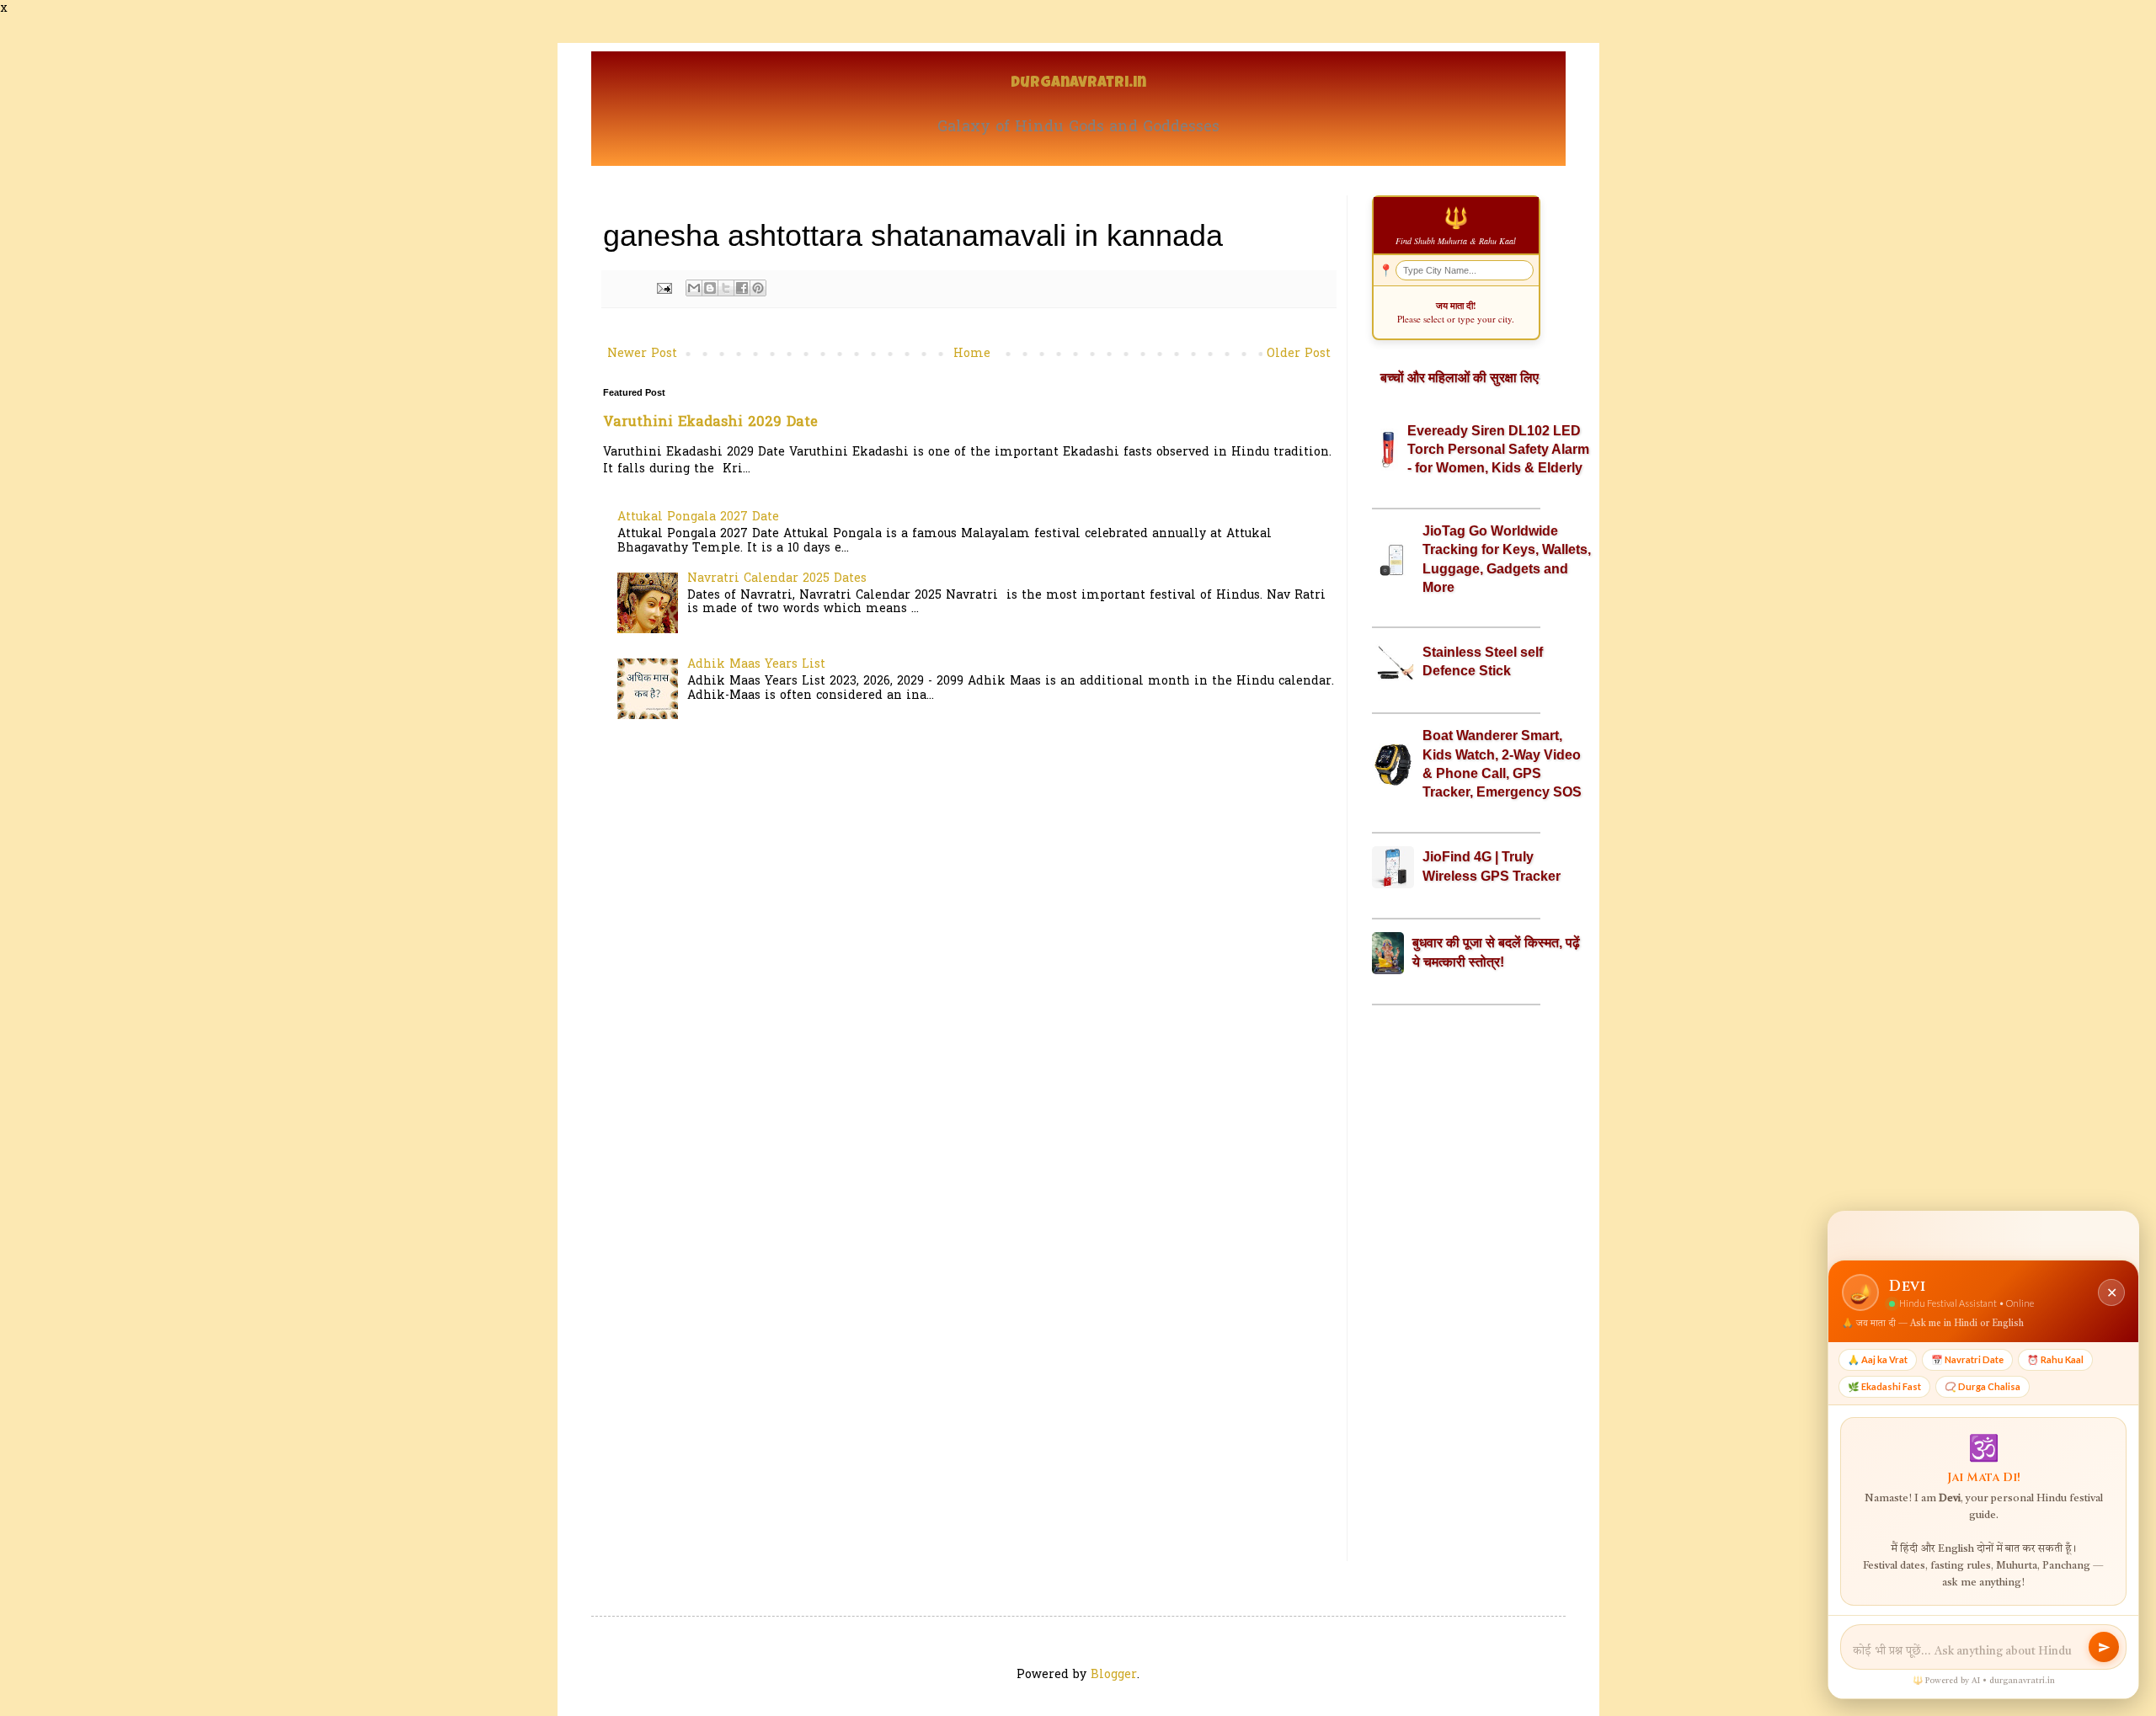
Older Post (1299, 354)
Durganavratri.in (1078, 84)
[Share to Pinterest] (758, 288)
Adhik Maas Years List (756, 665)
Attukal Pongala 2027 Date (698, 517)
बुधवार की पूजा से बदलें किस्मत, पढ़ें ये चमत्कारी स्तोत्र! (1496, 952)
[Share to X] (726, 288)
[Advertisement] (1456, 1283)
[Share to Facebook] (742, 288)
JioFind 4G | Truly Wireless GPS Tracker (1492, 866)
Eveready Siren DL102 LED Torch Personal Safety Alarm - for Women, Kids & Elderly (1498, 450)
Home (972, 354)
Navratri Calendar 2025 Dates (777, 579)
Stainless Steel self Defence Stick (1483, 661)
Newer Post (642, 354)
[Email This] (694, 288)
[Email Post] (664, 289)
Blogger (1114, 1675)
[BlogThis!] (710, 288)
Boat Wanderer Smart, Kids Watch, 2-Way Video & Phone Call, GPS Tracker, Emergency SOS (1502, 764)
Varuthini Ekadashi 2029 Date (710, 423)
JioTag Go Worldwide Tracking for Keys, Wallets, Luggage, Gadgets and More (1507, 559)
